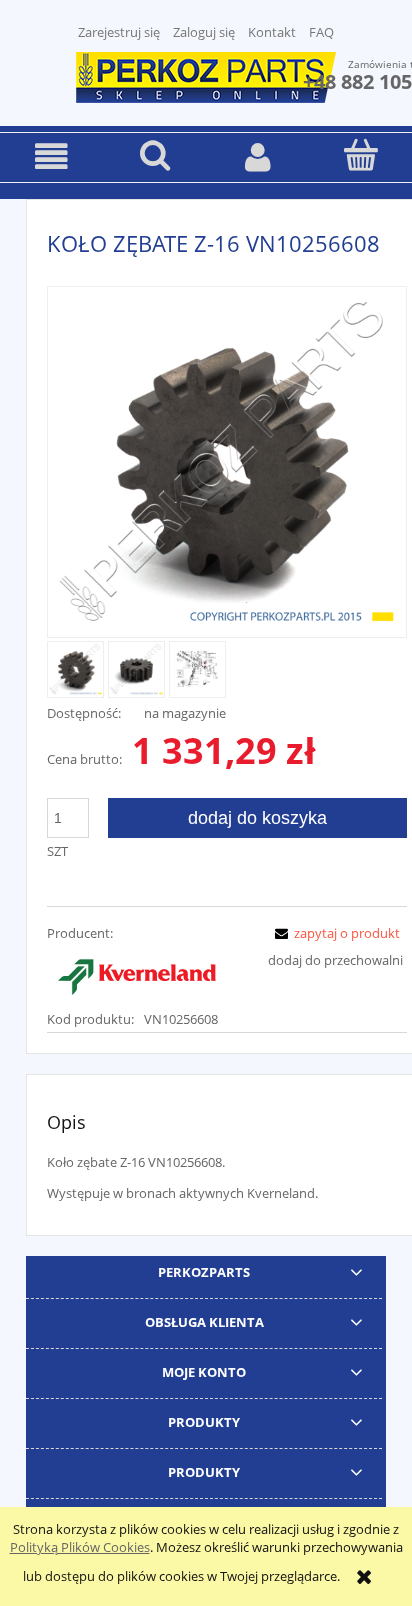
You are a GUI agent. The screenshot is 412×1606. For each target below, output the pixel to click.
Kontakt (272, 32)
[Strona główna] (206, 75)
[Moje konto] (257, 156)
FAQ (321, 32)
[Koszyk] (360, 155)
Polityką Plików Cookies (80, 1547)
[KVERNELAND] (137, 974)
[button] (51, 156)
